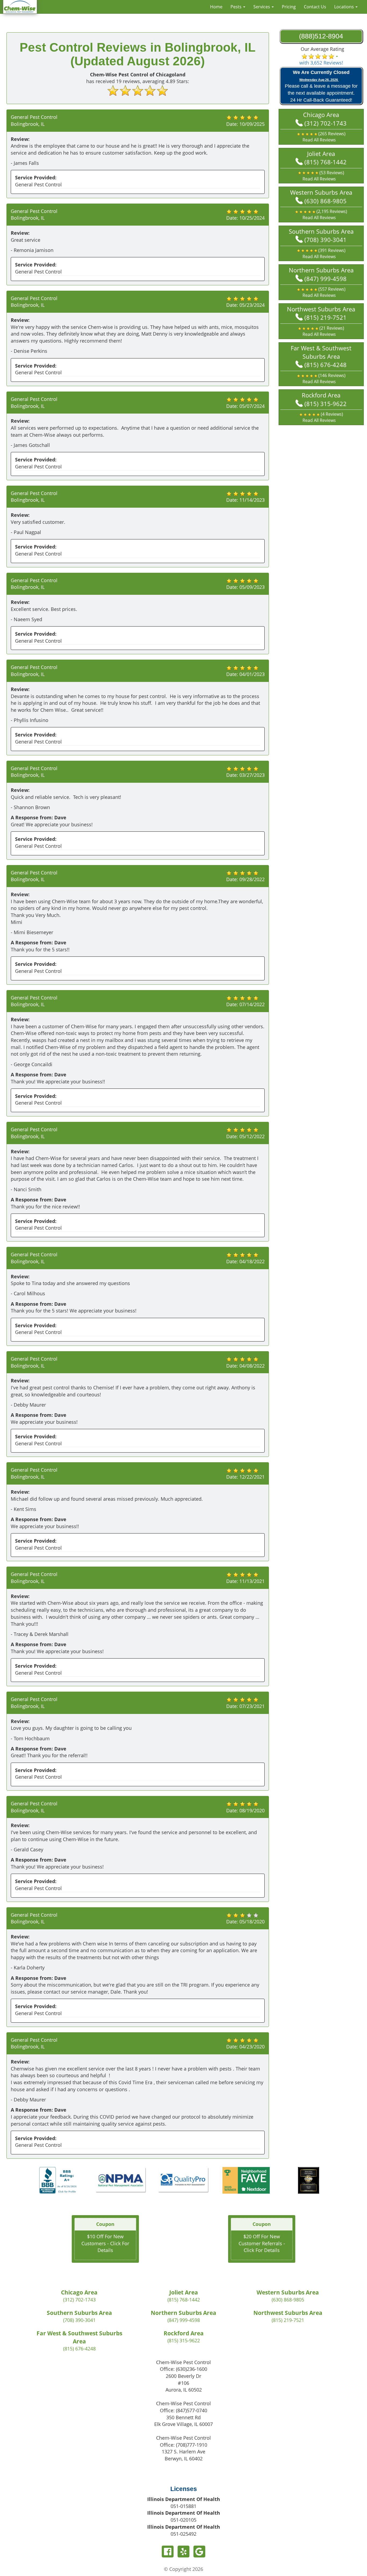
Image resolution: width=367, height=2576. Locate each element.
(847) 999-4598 (325, 279)
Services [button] (262, 7)
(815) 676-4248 (325, 365)
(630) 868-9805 (325, 201)
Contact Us (315, 7)
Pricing (289, 7)
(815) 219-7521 (325, 317)
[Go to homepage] (20, 6)
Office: (183, 2369)
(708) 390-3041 (325, 240)
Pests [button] (237, 7)
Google (199, 2552)
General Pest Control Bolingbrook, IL (34, 120)
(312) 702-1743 (325, 123)
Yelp (183, 2552)
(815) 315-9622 (325, 404)
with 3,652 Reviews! (321, 63)
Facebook (168, 2552)
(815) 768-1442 (325, 162)
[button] (321, 137)
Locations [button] (345, 7)
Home (216, 7)
